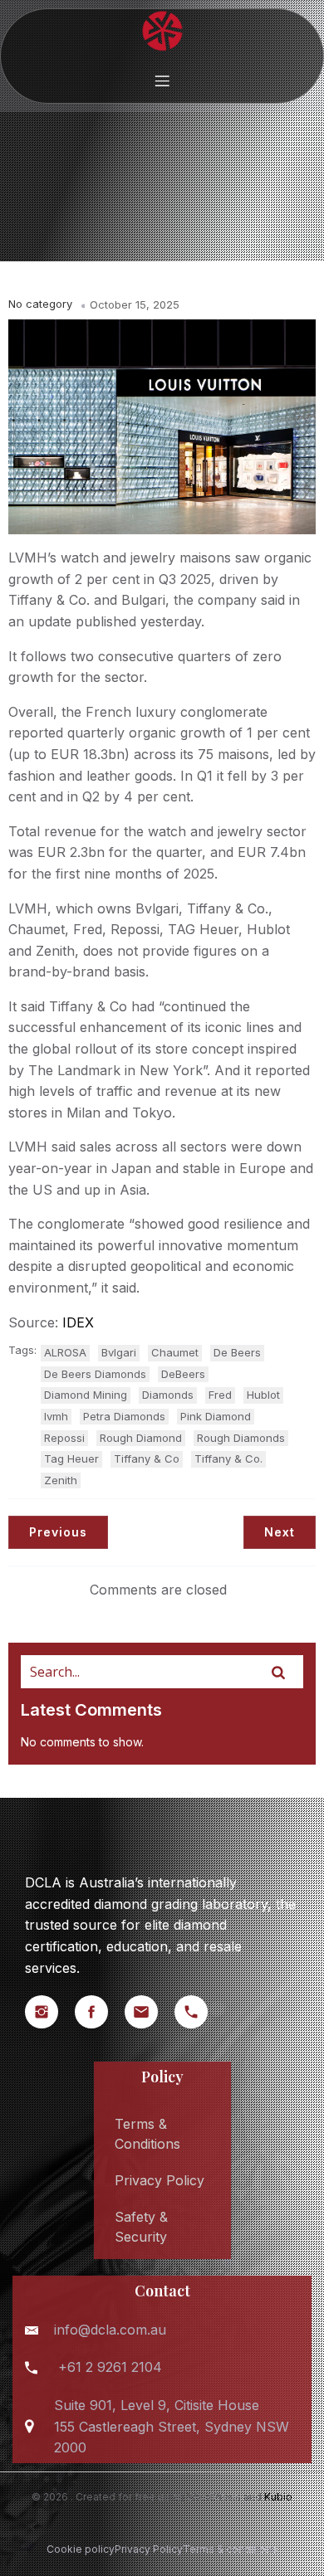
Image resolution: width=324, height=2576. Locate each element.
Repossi (64, 1438)
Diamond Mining (86, 1395)
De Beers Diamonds (95, 1374)
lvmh (56, 1416)
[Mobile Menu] (162, 80)
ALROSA (65, 1352)
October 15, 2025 (135, 304)
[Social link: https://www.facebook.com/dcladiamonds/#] (100, 2012)
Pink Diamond (216, 1416)
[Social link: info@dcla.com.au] (150, 2012)
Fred (220, 1395)
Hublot (263, 1395)
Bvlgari (119, 1352)
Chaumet (175, 1352)
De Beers (237, 1352)
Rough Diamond (141, 1438)
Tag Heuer (71, 1458)
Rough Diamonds (241, 1438)
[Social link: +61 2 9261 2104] (199, 2012)
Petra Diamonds (124, 1416)
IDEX (78, 1322)
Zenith (61, 1480)
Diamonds (168, 1395)
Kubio (278, 2497)
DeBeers (183, 1374)
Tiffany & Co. (228, 1458)
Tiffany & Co (147, 1458)
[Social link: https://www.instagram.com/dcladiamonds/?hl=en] (50, 2012)
